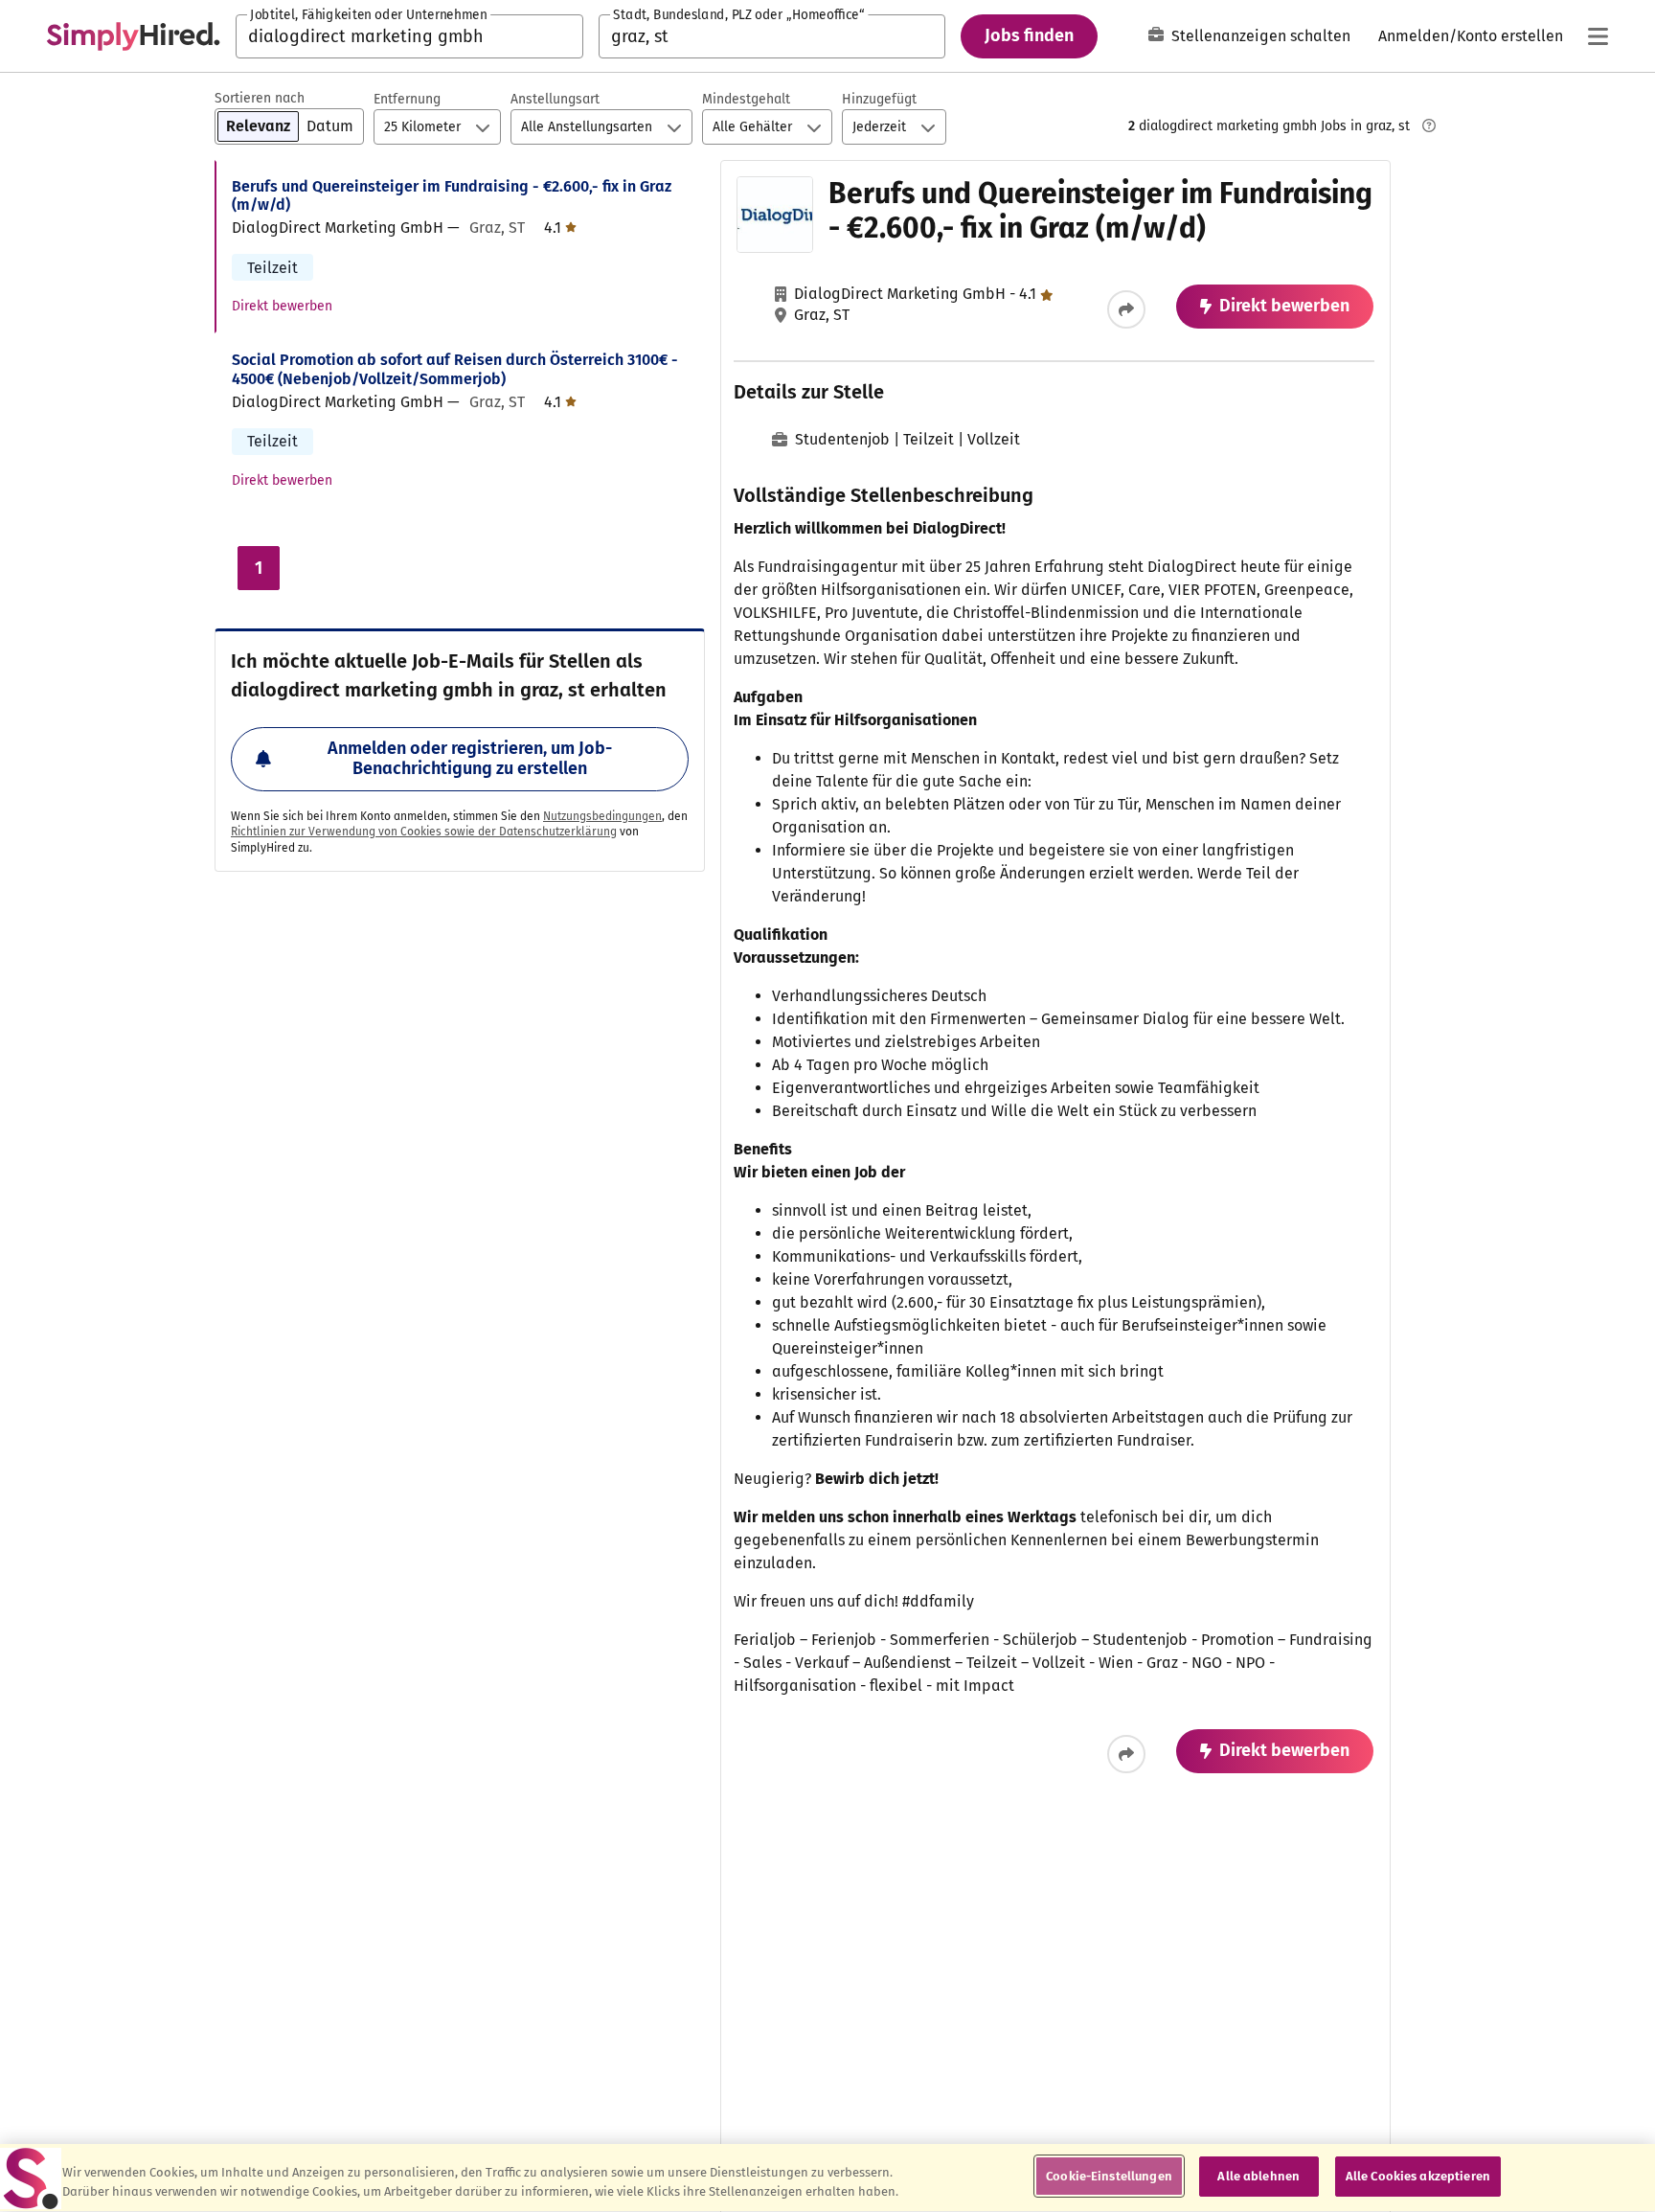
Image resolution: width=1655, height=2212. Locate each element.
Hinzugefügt (879, 99)
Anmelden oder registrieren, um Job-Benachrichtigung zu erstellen (470, 759)
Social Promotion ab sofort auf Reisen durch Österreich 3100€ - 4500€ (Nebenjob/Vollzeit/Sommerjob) (455, 369)
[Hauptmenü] (1598, 36)
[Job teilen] (1126, 309)
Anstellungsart (555, 99)
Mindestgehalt (746, 99)
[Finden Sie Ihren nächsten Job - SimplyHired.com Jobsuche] (133, 36)
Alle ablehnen (1258, 2176)
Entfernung (407, 99)
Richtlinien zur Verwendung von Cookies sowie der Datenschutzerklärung (424, 832)
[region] (827, 2178)
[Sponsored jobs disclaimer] (1429, 125)
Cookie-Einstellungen (1109, 2176)
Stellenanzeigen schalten (1261, 36)
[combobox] (409, 36)
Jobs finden (1029, 35)
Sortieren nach (260, 98)
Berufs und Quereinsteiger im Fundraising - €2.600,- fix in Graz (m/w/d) (452, 195)
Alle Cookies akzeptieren (1418, 2176)
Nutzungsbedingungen (602, 816)
